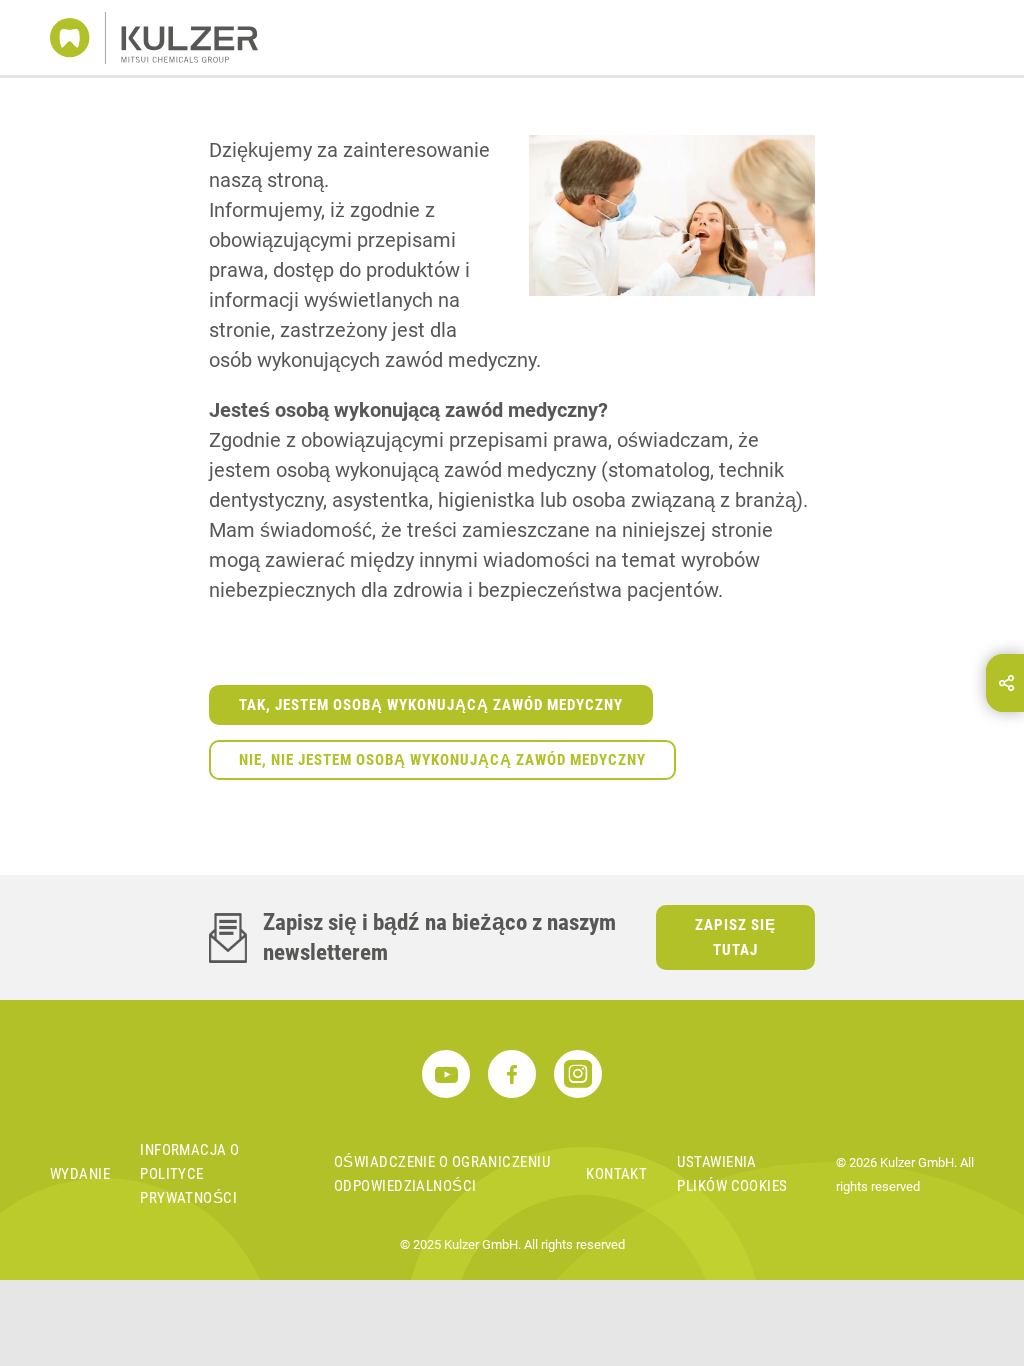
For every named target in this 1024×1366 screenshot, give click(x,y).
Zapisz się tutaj (735, 937)
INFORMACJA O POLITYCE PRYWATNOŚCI (189, 1174)
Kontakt (616, 1174)
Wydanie (80, 1174)
